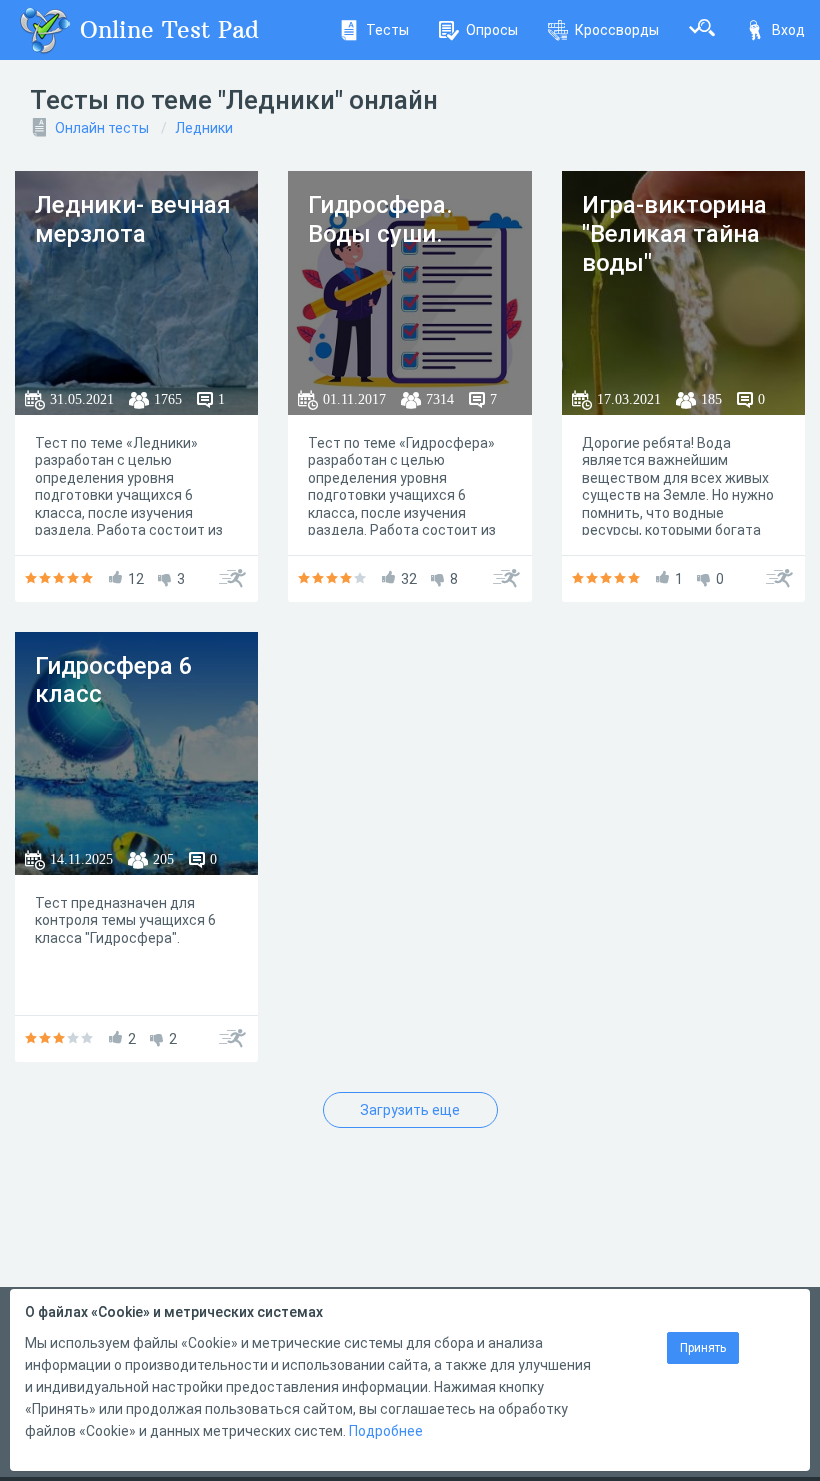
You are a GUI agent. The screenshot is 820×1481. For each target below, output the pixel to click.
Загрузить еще (410, 1110)
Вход (788, 30)
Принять (703, 1348)
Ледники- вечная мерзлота (133, 219)
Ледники (204, 128)
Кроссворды (617, 30)
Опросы (492, 30)
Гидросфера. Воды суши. (380, 219)
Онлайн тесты (102, 128)
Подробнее (386, 1431)
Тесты (387, 30)
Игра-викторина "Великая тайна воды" (674, 234)
